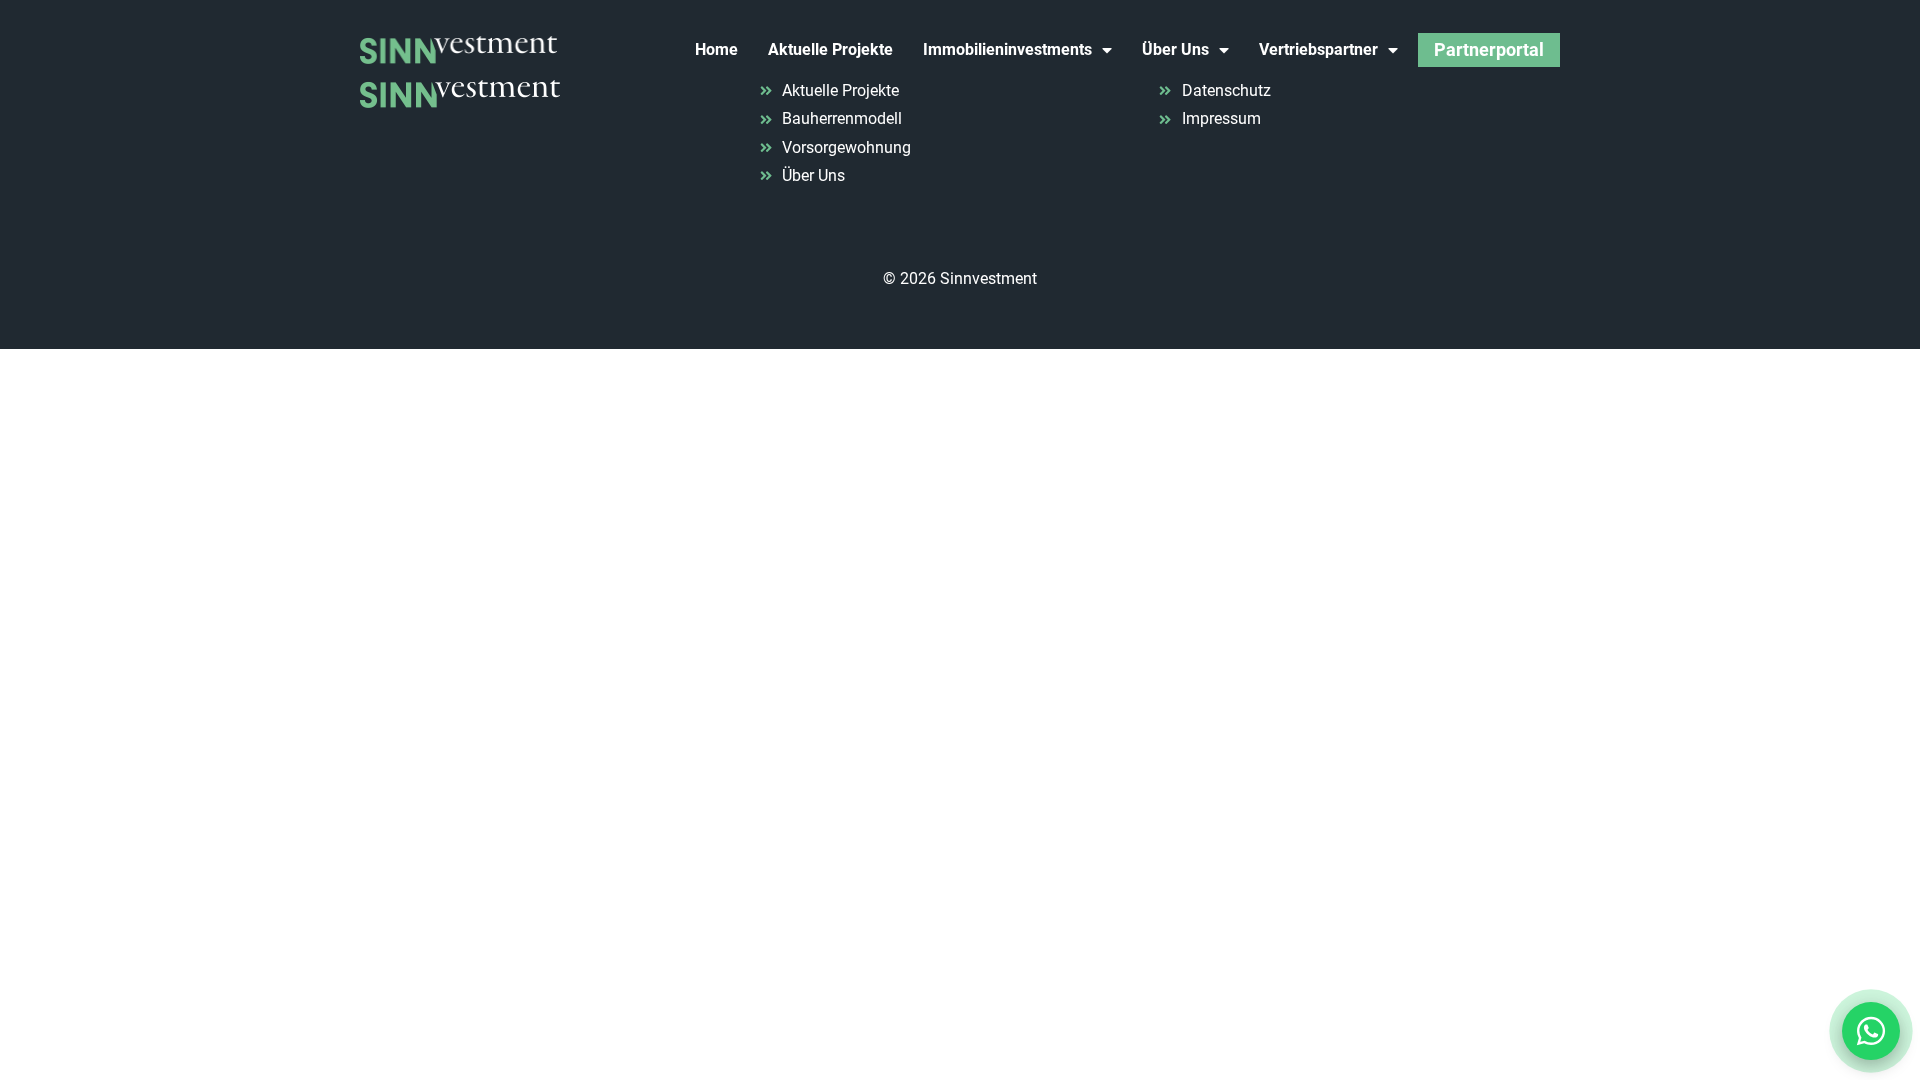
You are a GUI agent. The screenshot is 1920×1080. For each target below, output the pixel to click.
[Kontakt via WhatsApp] (1871, 1031)
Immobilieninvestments (1007, 49)
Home (716, 49)
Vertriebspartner (1318, 49)
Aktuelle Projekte (830, 49)
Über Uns (1175, 49)
